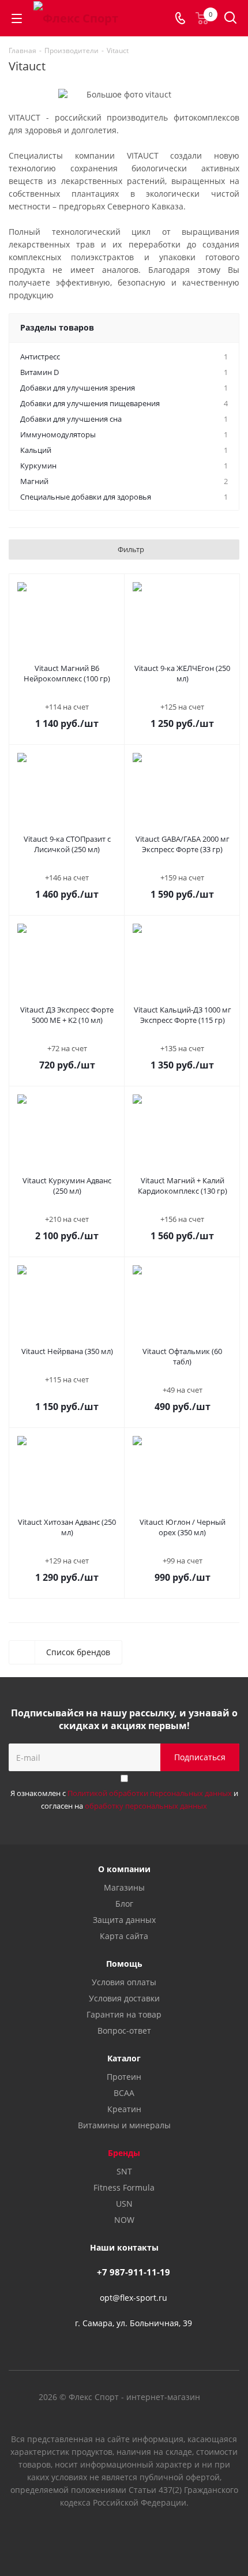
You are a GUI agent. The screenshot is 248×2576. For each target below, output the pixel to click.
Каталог (124, 2058)
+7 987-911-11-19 (134, 2272)
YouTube (124, 2535)
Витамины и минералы (124, 2125)
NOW (124, 2220)
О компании (124, 1869)
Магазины (124, 1887)
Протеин (124, 2077)
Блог (124, 1904)
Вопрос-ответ (124, 2031)
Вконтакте (95, 2535)
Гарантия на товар (124, 2014)
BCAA (124, 2093)
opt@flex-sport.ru (134, 2298)
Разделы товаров (57, 327)
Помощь (124, 1964)
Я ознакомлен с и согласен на (124, 1799)
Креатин (124, 2109)
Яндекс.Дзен (153, 2535)
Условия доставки (124, 1998)
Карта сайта (124, 1936)
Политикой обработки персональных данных (150, 1793)
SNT (124, 2171)
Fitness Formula (124, 2187)
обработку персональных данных (146, 1806)
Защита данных (124, 1920)
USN (124, 2204)
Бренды (124, 2153)
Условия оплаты (124, 1982)
